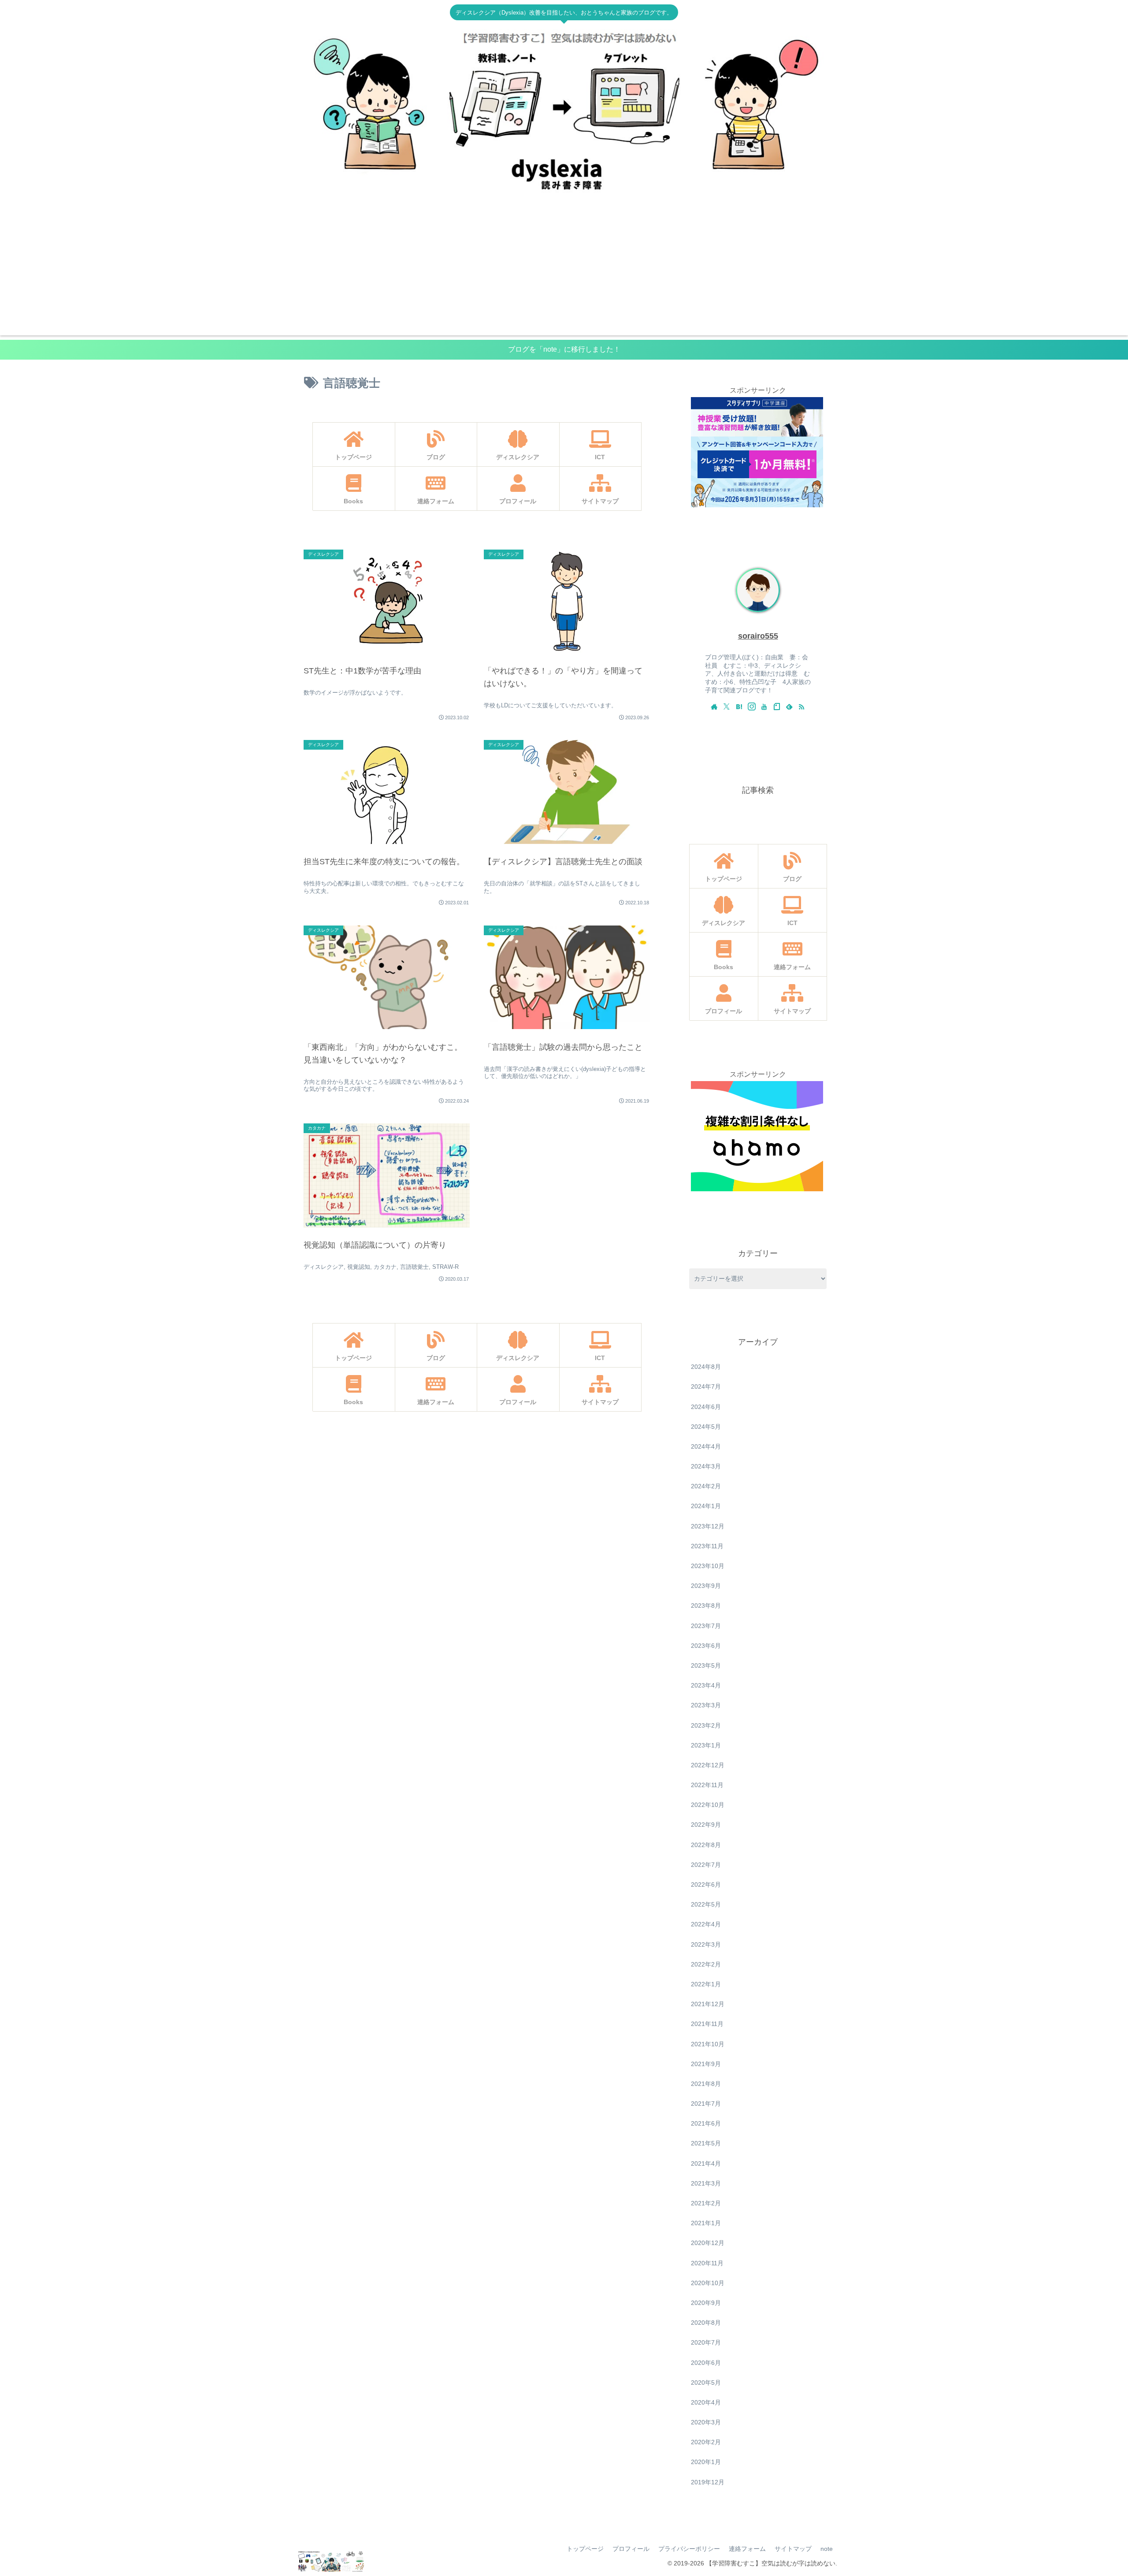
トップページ (585, 2549)
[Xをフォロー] (727, 706)
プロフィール (631, 2549)
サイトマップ (793, 2549)
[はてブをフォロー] (739, 706)
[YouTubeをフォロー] (764, 706)
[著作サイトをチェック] (714, 706)
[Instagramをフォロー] (752, 706)
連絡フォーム (747, 2549)
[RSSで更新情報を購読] (801, 706)
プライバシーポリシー (689, 2549)
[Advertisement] (564, 274)
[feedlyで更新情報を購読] (789, 706)
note (827, 2549)
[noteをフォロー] (777, 706)
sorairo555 (758, 636)
